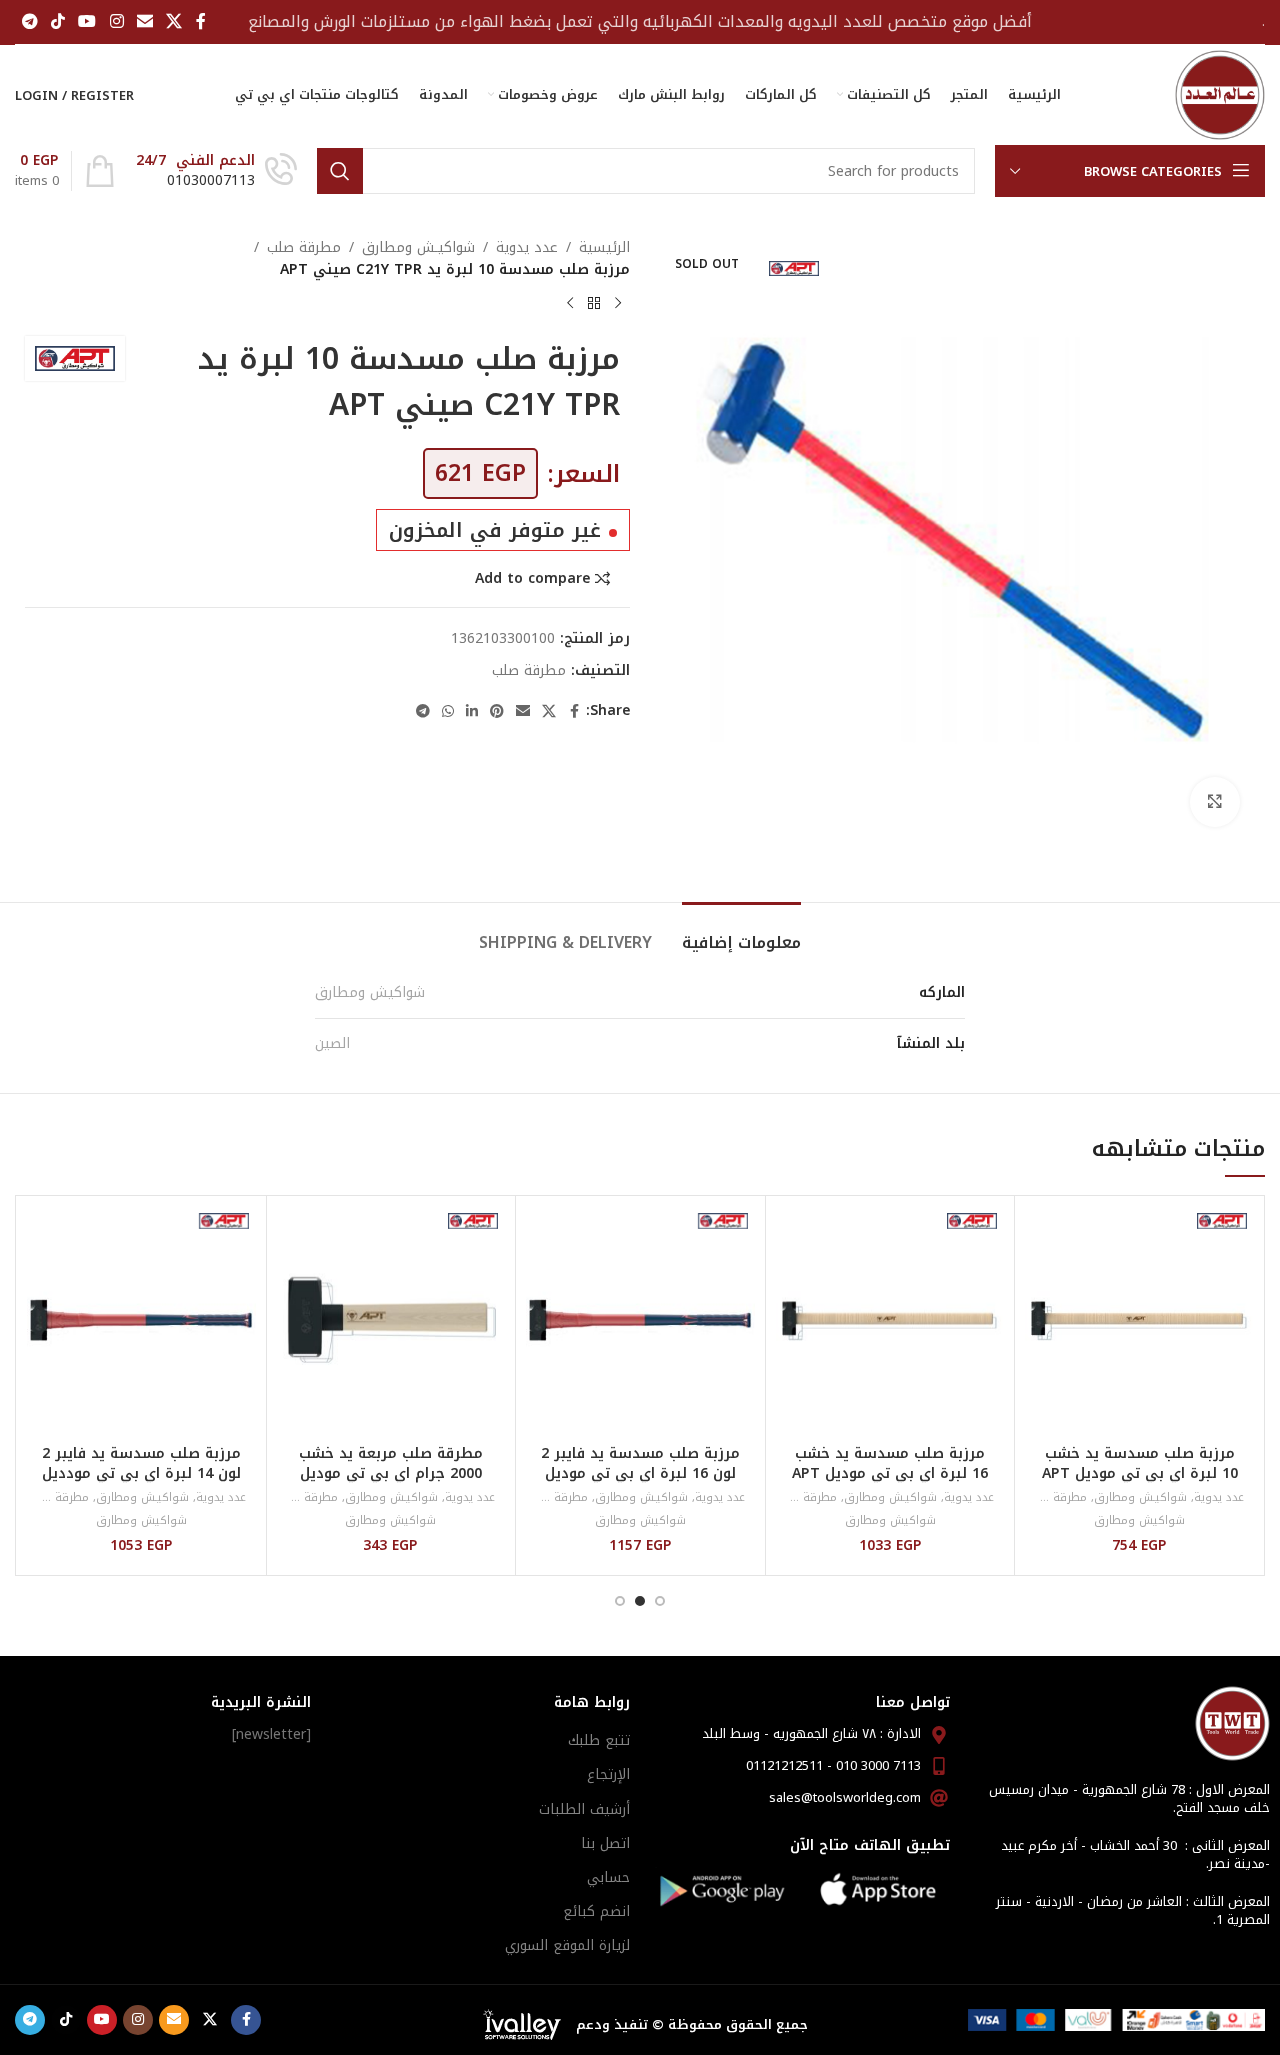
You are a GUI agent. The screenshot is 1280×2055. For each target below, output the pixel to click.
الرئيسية (604, 248)
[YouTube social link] (87, 21)
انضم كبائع (596, 1911)
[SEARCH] (340, 171)
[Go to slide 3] (620, 1601)
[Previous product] (618, 304)
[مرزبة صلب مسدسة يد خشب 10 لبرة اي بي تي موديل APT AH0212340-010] (1139, 1320)
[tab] (741, 932)
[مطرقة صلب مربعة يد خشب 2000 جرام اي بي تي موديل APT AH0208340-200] (391, 1320)
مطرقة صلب (304, 248)
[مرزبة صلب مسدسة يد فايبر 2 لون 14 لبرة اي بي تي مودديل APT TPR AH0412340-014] (141, 1320)
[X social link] (174, 21)
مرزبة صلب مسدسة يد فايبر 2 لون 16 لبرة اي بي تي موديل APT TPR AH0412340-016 (640, 1473)
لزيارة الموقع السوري (567, 1945)
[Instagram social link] (116, 21)
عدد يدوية (527, 248)
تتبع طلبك (599, 1740)
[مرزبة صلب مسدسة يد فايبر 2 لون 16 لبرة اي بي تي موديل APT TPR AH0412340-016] (640, 1320)
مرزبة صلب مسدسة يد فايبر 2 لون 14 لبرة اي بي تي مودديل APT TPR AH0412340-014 (141, 1473)
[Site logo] (1220, 94)
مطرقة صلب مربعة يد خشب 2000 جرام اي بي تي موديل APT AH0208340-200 (391, 1473)
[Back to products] (594, 304)
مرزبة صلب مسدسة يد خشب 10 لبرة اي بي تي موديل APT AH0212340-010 (1140, 1473)
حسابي (608, 1877)
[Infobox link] (216, 171)
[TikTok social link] (57, 21)
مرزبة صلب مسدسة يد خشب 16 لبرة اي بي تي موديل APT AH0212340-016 (890, 1473)
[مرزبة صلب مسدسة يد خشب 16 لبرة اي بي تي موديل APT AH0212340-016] (890, 1320)
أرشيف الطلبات (584, 1809)
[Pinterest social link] (497, 712)
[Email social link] (144, 21)
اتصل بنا (605, 1843)
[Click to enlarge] (1215, 802)
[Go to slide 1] (660, 1601)
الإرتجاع (608, 1774)
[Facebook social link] (201, 21)
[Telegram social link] (29, 21)
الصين (332, 1043)
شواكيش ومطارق (370, 992)
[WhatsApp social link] (448, 712)
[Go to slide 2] (640, 1601)
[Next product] (570, 304)
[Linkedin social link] (472, 712)
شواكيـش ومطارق (418, 248)
